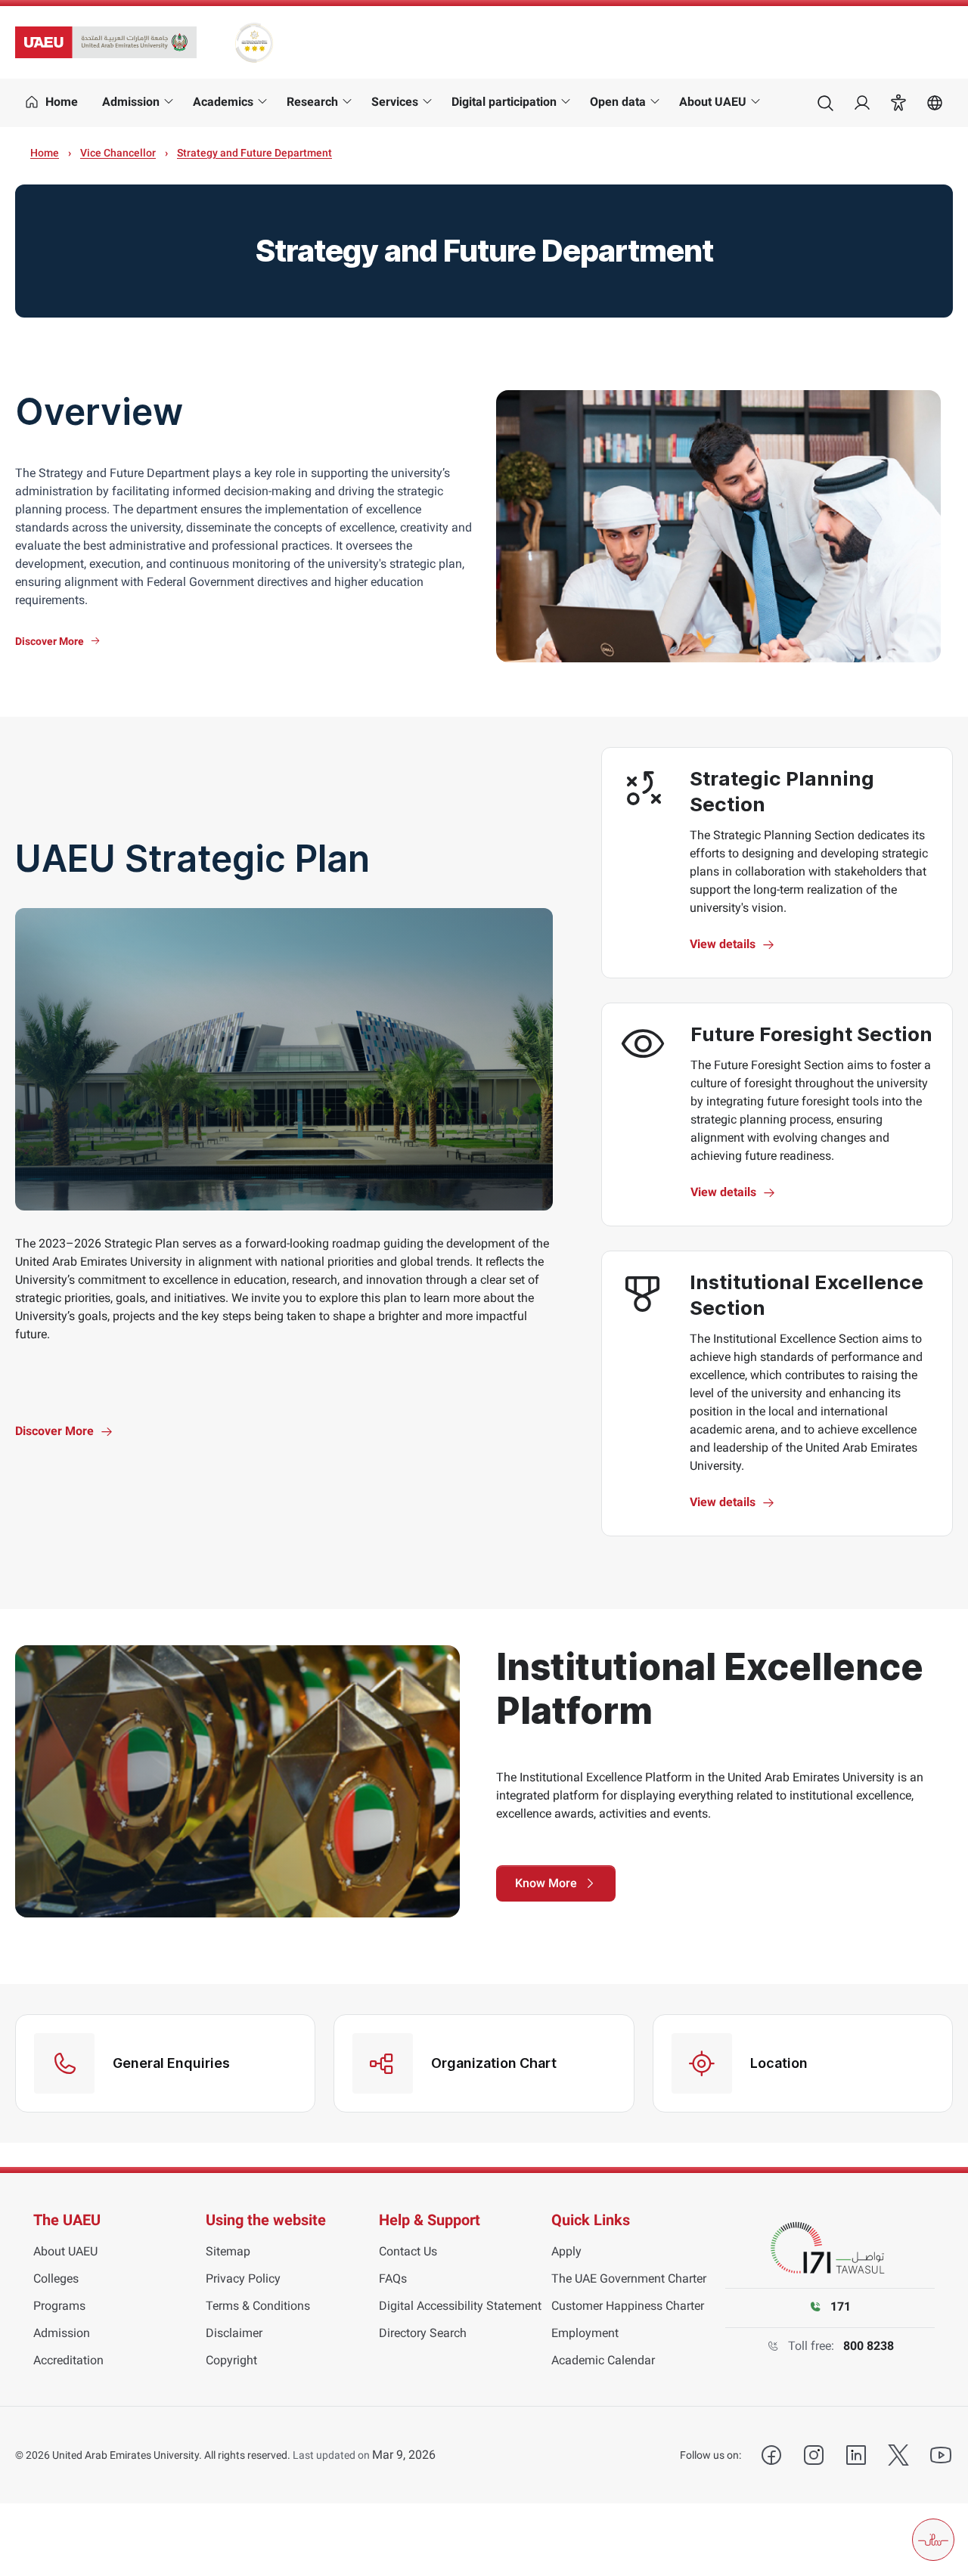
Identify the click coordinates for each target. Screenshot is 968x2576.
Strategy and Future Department (254, 153)
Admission (131, 102)
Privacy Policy (243, 2278)
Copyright (231, 2360)
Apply (566, 2251)
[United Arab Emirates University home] (106, 42)
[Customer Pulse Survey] (933, 2540)
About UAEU (713, 102)
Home (45, 153)
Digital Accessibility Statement (460, 2306)
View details (723, 944)
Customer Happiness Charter (628, 2306)
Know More (546, 1883)
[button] (898, 103)
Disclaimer (234, 2333)
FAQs (393, 2278)
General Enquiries (171, 2063)
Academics (223, 102)
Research (312, 102)
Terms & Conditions (258, 2306)
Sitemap (228, 2251)
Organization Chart (494, 2063)
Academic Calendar (603, 2360)
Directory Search (423, 2333)
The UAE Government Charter (629, 2278)
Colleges (56, 2278)
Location (779, 2063)
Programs (59, 2306)
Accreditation (68, 2360)
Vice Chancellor (118, 153)
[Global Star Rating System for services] (254, 42)
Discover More (50, 641)
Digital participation (504, 102)
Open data (618, 102)
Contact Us (408, 2251)
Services (395, 102)
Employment (585, 2333)
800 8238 (869, 2346)
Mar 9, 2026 (404, 2455)
